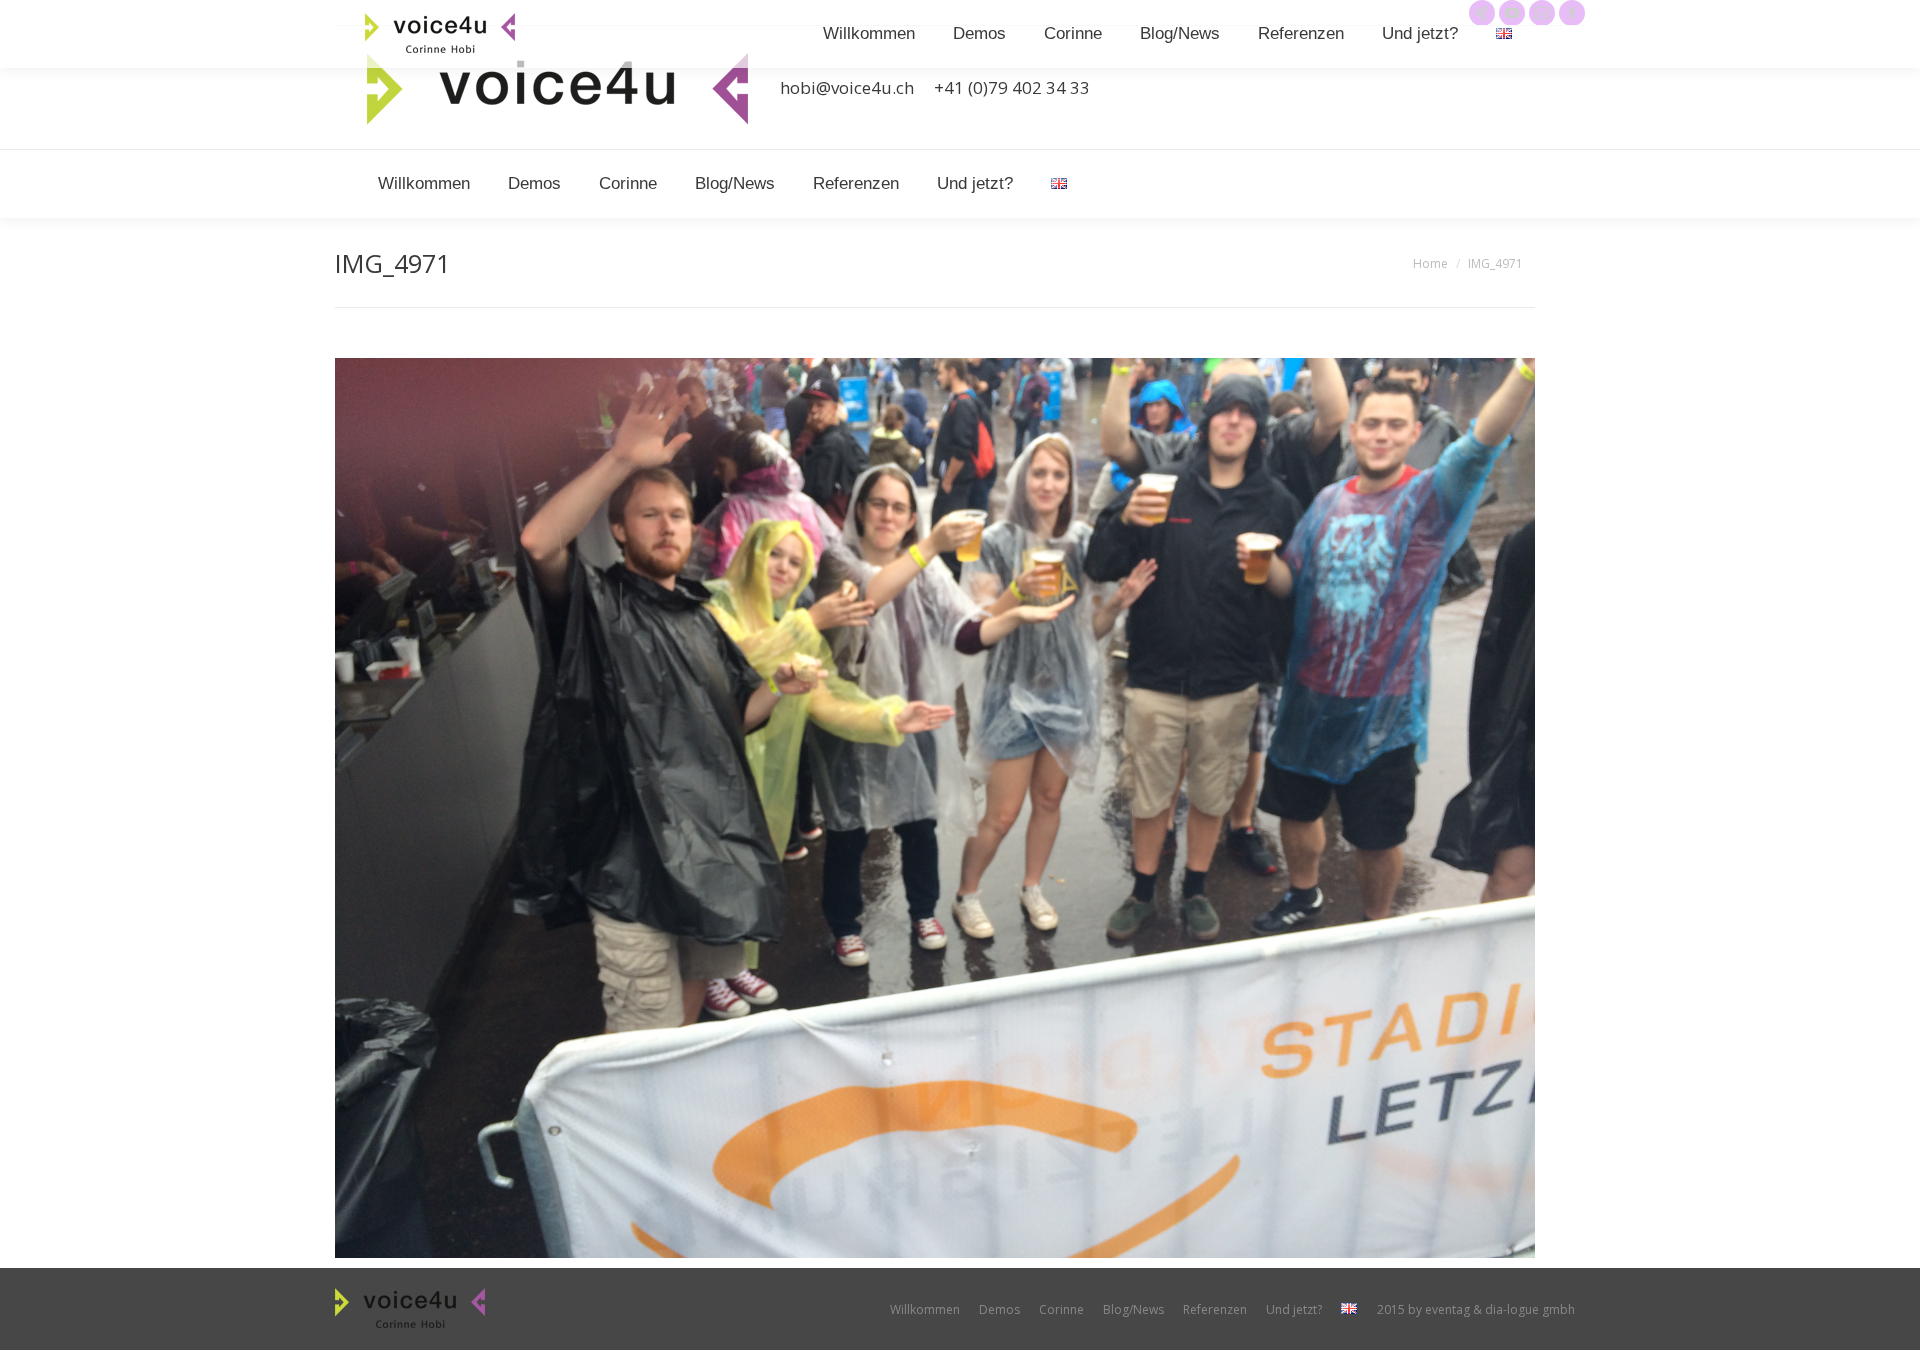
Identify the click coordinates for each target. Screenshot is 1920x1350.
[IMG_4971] (935, 808)
